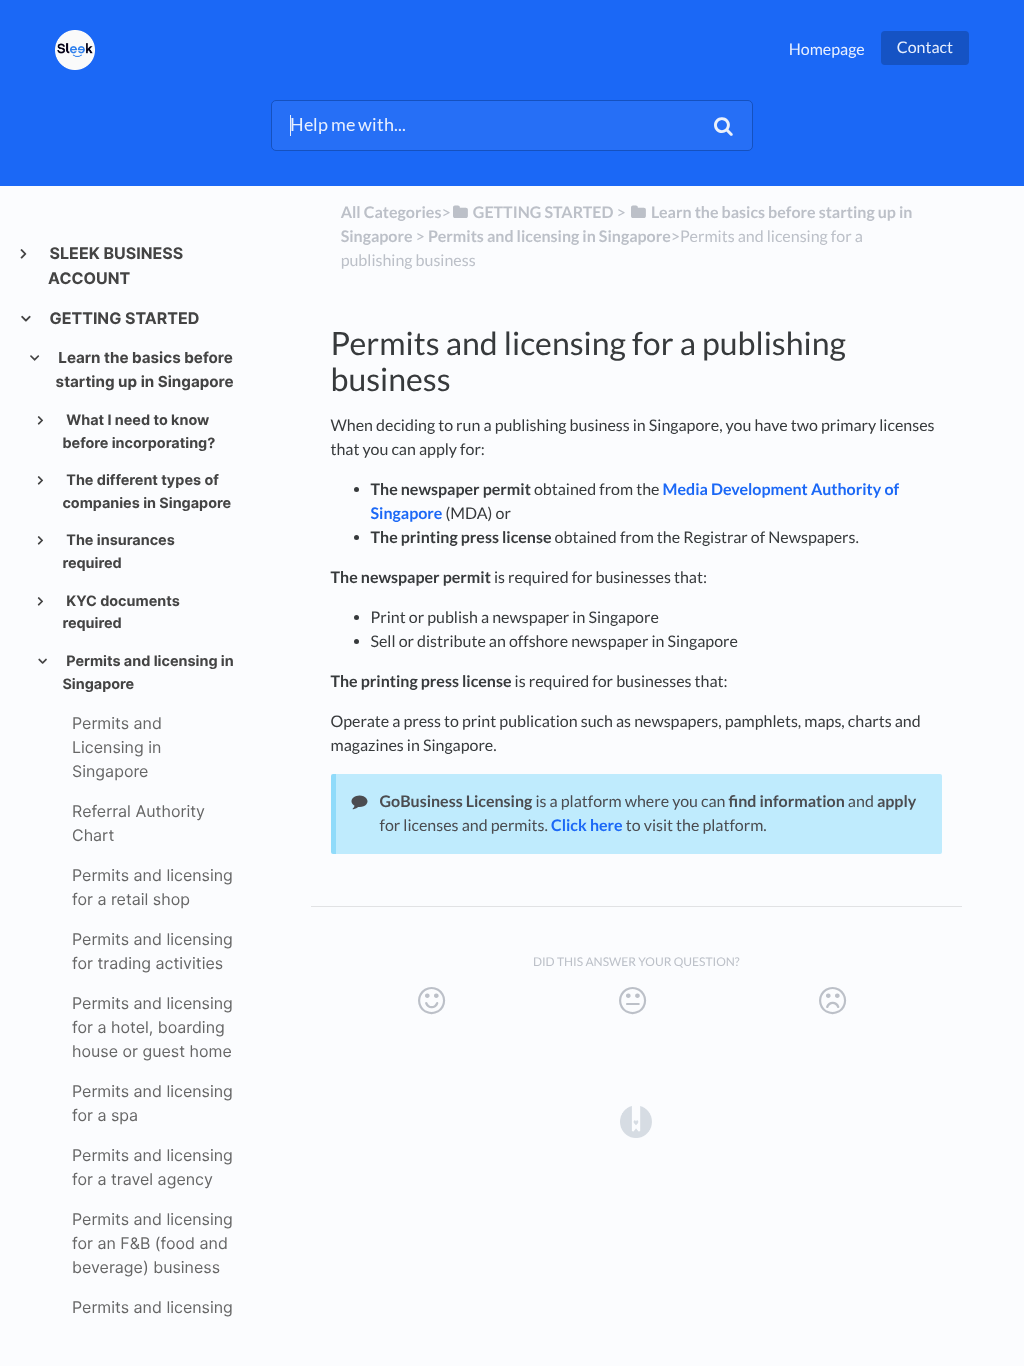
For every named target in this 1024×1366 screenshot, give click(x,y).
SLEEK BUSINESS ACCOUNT (115, 265)
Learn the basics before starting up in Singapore (145, 369)
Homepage (827, 49)
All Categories (391, 212)
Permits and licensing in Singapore (147, 673)
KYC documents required (120, 613)
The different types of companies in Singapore (146, 492)
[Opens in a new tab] (636, 1120)
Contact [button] (925, 47)
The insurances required (118, 552)
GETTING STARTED (123, 318)
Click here (587, 825)
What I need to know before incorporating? (138, 432)
